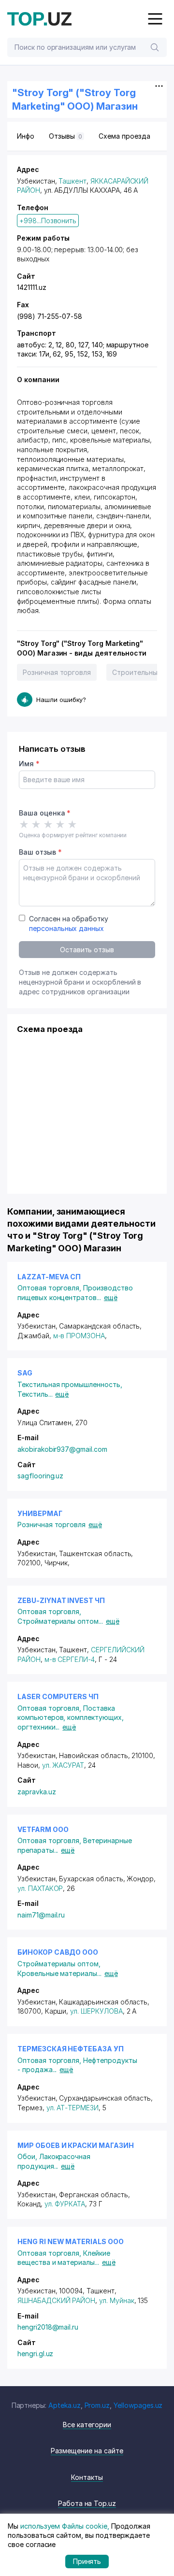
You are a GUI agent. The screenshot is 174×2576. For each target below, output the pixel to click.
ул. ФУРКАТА (65, 2204)
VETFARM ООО (43, 1829)
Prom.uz (97, 2405)
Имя (29, 764)
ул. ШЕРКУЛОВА (96, 2011)
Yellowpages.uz (138, 2405)
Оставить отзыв (87, 950)
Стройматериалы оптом (60, 1621)
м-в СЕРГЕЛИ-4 (70, 1659)
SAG (25, 1373)
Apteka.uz (65, 2405)
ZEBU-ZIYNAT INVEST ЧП (61, 1600)
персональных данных (66, 928)
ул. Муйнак (117, 2300)
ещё (111, 1297)
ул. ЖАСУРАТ (63, 1765)
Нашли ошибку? (61, 700)
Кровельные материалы (59, 1973)
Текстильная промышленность (70, 1384)
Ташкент (72, 181)
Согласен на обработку (69, 923)
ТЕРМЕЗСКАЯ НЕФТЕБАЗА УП (71, 2049)
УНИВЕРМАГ (40, 1513)
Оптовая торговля (50, 1288)
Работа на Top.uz (87, 2503)
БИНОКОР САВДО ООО (58, 1952)
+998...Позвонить (48, 221)
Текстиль (35, 1394)
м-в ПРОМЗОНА (79, 1336)
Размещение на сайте (87, 2451)
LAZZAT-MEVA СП (49, 1277)
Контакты (87, 2477)
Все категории (87, 2425)
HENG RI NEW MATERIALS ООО (71, 2241)
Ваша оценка (45, 813)
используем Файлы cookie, (65, 2526)
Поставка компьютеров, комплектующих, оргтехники (71, 1717)
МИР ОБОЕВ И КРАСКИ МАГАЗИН (76, 2145)
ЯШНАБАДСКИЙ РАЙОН (56, 2300)
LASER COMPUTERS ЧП (58, 1696)
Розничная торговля (57, 672)
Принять (87, 2561)
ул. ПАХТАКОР (40, 1888)
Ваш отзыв (40, 852)
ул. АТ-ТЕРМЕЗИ (72, 2108)
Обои (28, 2156)
